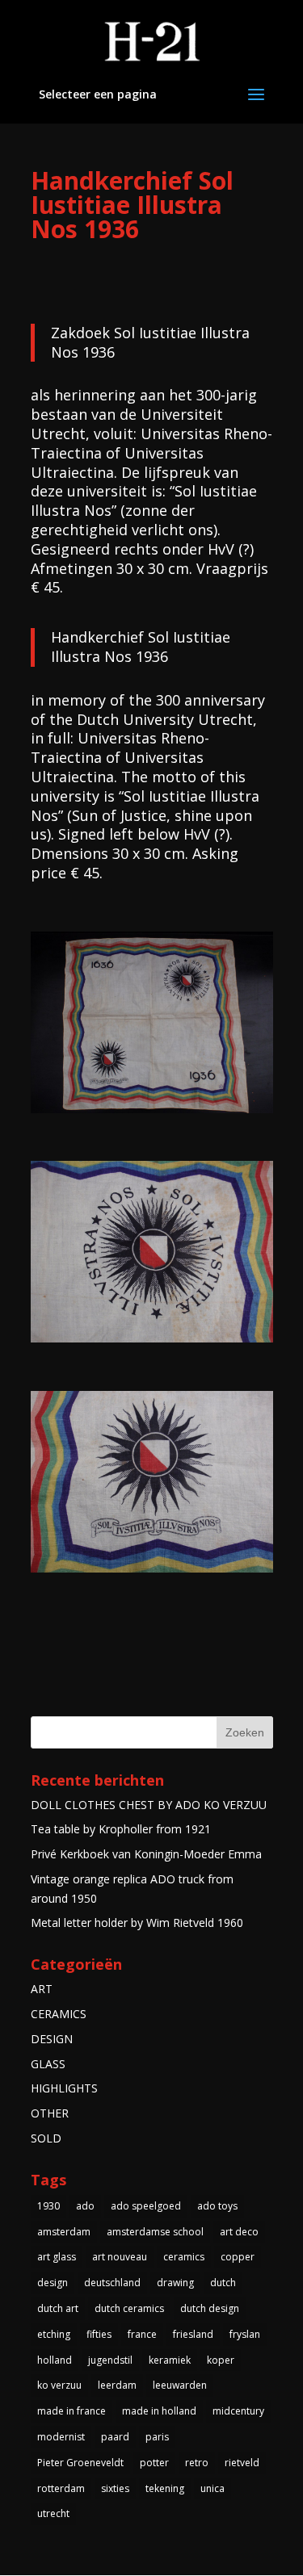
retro (197, 2463)
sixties (115, 2488)
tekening (165, 2488)
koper (221, 2360)
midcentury (238, 2411)
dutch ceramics (129, 2308)
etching (54, 2334)
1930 (48, 2206)
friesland (193, 2334)
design (53, 2283)
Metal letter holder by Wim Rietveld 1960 (137, 1923)
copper (238, 2257)
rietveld (242, 2463)
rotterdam (61, 2488)
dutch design (210, 2308)
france (142, 2334)
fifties (99, 2334)
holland (55, 2360)
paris (157, 2437)
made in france (72, 2411)
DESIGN (52, 2039)
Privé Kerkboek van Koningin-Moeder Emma (146, 1854)
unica (213, 2488)
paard (115, 2437)
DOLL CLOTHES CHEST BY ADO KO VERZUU (149, 1805)
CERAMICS (59, 2014)
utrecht (53, 2513)
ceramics (184, 2257)
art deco (239, 2232)
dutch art (58, 2308)
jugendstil (110, 2360)
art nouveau (120, 2257)
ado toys (217, 2206)
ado (85, 2206)
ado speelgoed (146, 2206)
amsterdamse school (155, 2232)
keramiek (170, 2360)
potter (154, 2463)
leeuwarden (180, 2385)
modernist (61, 2437)
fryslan (245, 2334)
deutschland (112, 2283)
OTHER (50, 2113)
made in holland (159, 2411)
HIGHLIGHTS (64, 2088)
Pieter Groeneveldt (80, 2463)
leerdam (117, 2385)
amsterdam (64, 2232)
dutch (223, 2283)
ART (42, 1989)
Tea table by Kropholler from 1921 (121, 1829)
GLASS (48, 2064)
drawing (175, 2283)
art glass (57, 2257)
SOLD (46, 2138)
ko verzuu (59, 2385)
